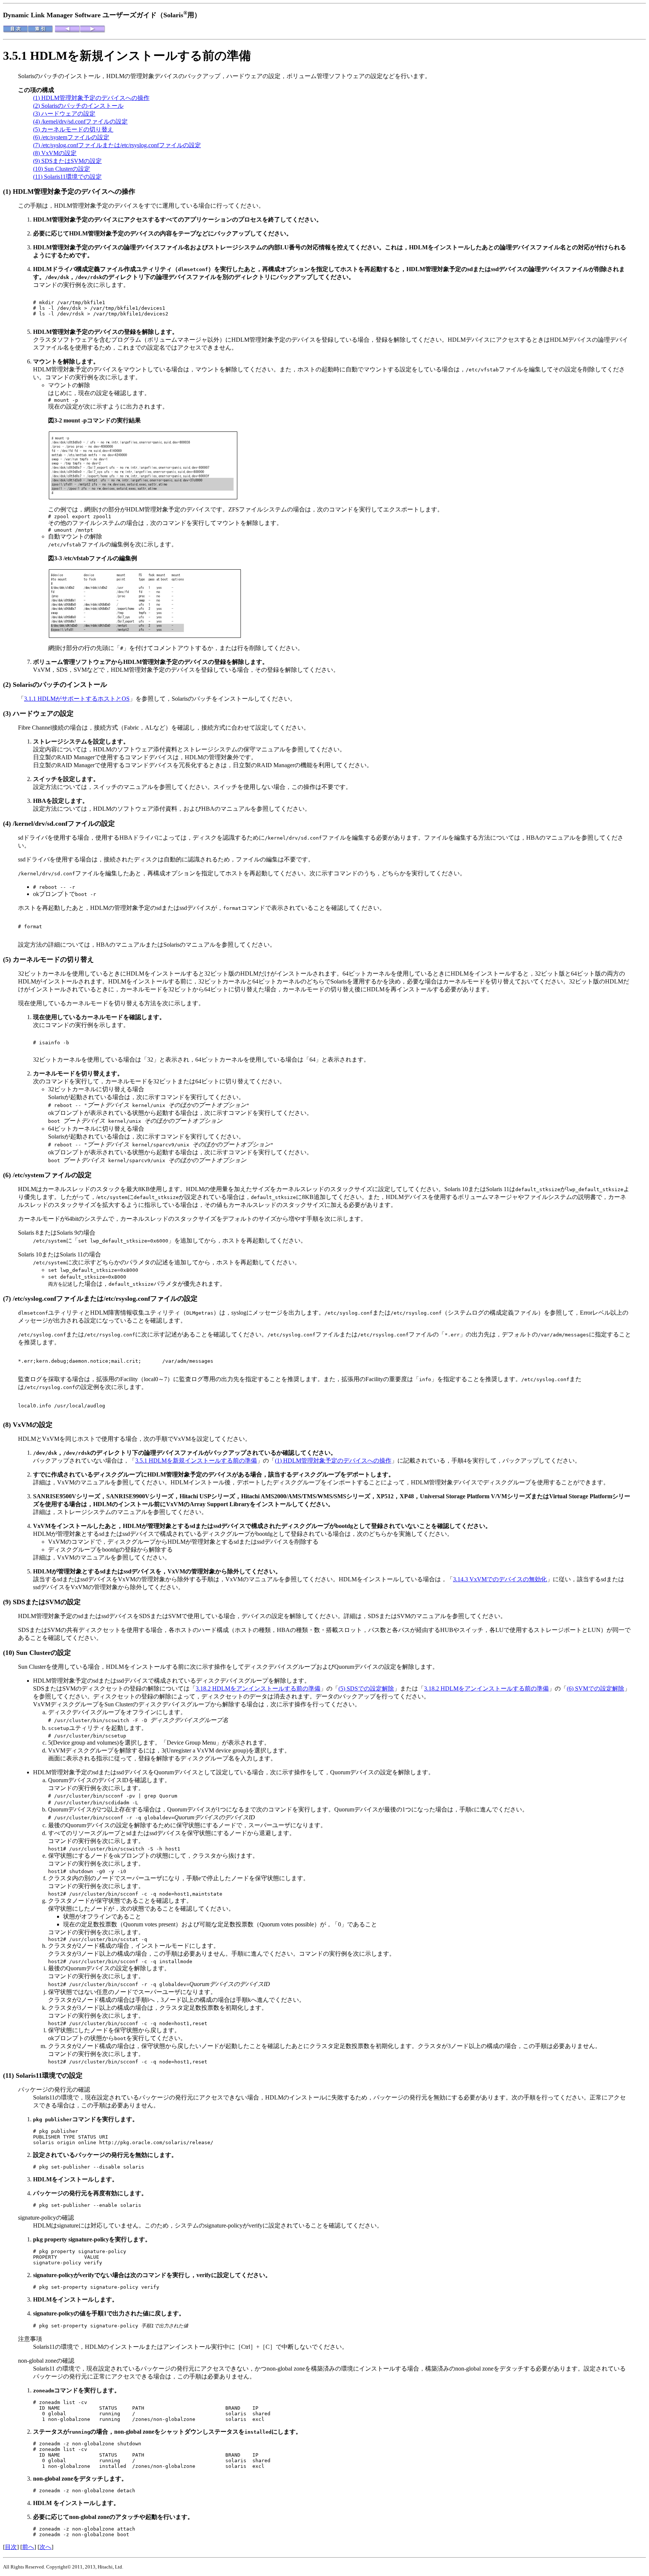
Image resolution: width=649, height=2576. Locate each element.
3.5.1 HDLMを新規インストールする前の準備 (196, 1461)
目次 (11, 2547)
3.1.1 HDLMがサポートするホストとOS (77, 699)
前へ (28, 2547)
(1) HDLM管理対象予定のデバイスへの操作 (91, 98)
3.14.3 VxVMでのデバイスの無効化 (500, 1579)
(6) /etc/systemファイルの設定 (71, 137)
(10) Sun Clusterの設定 (62, 169)
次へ (45, 2547)
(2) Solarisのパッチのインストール (78, 106)
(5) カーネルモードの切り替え (73, 129)
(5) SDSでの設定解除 (366, 1688)
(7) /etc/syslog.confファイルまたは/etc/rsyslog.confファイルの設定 (117, 145)
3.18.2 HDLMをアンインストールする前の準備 (258, 1688)
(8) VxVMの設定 (55, 153)
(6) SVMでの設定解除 (595, 1688)
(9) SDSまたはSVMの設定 (67, 161)
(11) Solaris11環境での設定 (67, 177)
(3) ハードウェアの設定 (64, 114)
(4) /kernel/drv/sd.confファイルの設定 (80, 121)
